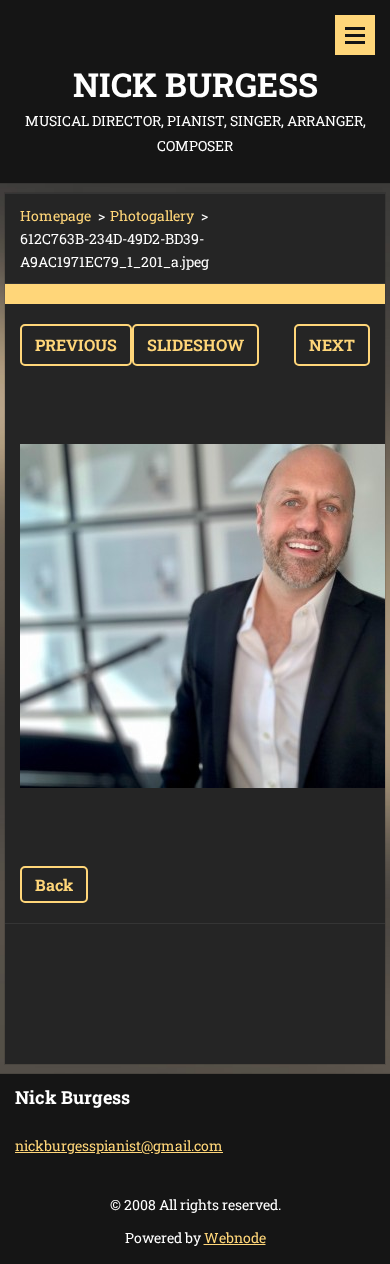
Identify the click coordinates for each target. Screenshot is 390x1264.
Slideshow (195, 344)
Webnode (235, 1237)
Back (54, 884)
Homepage (55, 215)
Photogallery (152, 215)
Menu (355, 35)
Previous (76, 344)
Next (332, 344)
